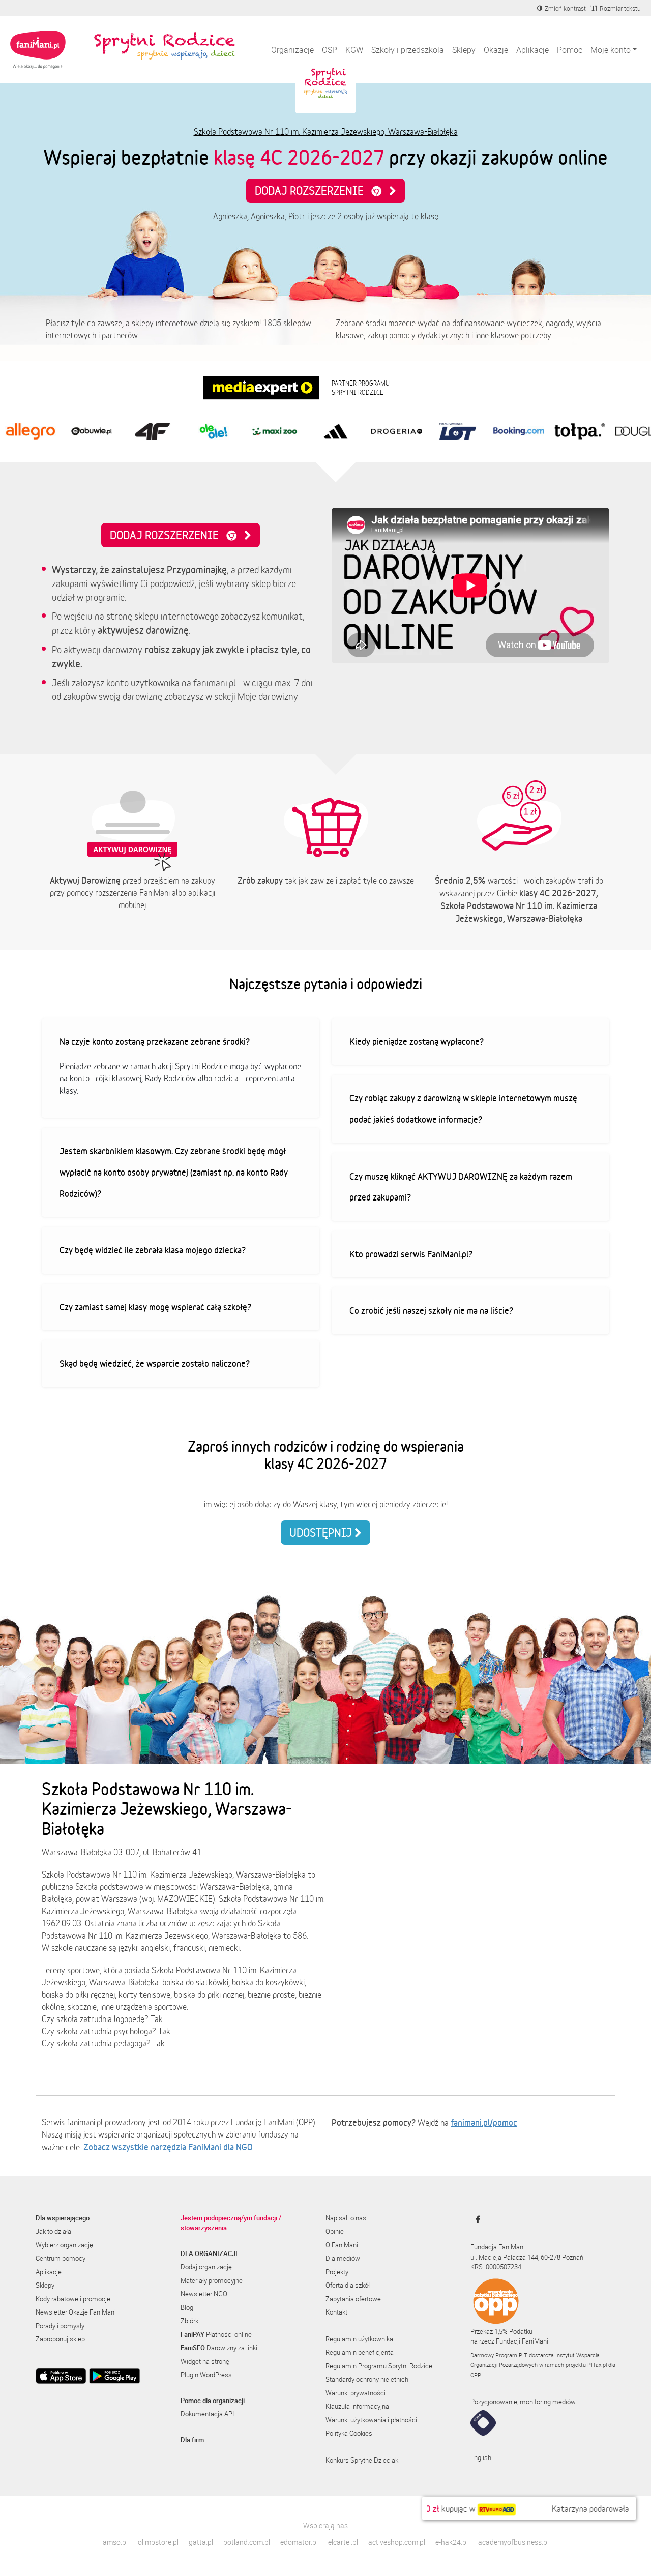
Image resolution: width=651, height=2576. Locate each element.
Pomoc (570, 50)
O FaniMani (342, 2245)
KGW (354, 50)
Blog (187, 2307)
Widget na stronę (205, 2361)
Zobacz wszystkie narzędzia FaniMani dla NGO (168, 2147)
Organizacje (292, 50)
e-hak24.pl (452, 2542)
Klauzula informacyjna (357, 2406)
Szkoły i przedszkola (408, 50)
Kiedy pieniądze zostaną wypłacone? (417, 1041)
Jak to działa (53, 2231)
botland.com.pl (247, 2542)
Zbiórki (190, 2321)
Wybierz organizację (64, 2245)
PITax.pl (597, 2365)
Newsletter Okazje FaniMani (76, 2312)
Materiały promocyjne (212, 2280)
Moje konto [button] (611, 50)
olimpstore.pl (158, 2542)
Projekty (337, 2272)
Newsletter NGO (204, 2294)
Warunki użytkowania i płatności (371, 2420)
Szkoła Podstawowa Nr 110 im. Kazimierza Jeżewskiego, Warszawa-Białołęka (326, 132)
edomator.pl (299, 2542)
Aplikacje (532, 50)
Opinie (335, 2231)
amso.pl (115, 2542)
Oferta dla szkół (348, 2285)
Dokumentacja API (207, 2414)
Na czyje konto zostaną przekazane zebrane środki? (155, 1041)
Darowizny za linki (219, 2348)
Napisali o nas (346, 2218)
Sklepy (464, 50)
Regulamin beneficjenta (360, 2352)
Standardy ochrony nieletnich (367, 2379)
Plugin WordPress (206, 2375)
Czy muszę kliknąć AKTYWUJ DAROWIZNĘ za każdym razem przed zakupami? (461, 1187)
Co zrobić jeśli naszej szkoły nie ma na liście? (431, 1310)
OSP (330, 50)
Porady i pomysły (60, 2326)
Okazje (496, 50)
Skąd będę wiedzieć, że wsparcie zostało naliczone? (155, 1363)
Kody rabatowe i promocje (73, 2299)
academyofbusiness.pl (513, 2542)
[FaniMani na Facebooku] (475, 2219)
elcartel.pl (343, 2542)
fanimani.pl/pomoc (484, 2122)
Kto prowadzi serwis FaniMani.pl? (411, 1254)
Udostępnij (322, 1532)
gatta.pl (201, 2542)
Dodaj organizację (206, 2267)
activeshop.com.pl (397, 2542)
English (481, 2457)
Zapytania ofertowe (353, 2299)
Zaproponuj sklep (60, 2339)
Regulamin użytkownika (359, 2339)
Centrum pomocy (61, 2258)
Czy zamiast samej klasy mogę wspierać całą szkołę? (155, 1307)
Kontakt (336, 2312)
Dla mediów (343, 2258)
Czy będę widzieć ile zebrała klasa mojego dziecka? (153, 1250)
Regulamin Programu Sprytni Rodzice (379, 2366)
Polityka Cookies (349, 2433)
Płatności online (216, 2334)
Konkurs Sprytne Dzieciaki (363, 2460)
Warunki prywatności (356, 2393)
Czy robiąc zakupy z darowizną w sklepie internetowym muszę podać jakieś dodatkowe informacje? (463, 1108)
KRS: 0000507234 (496, 2267)
